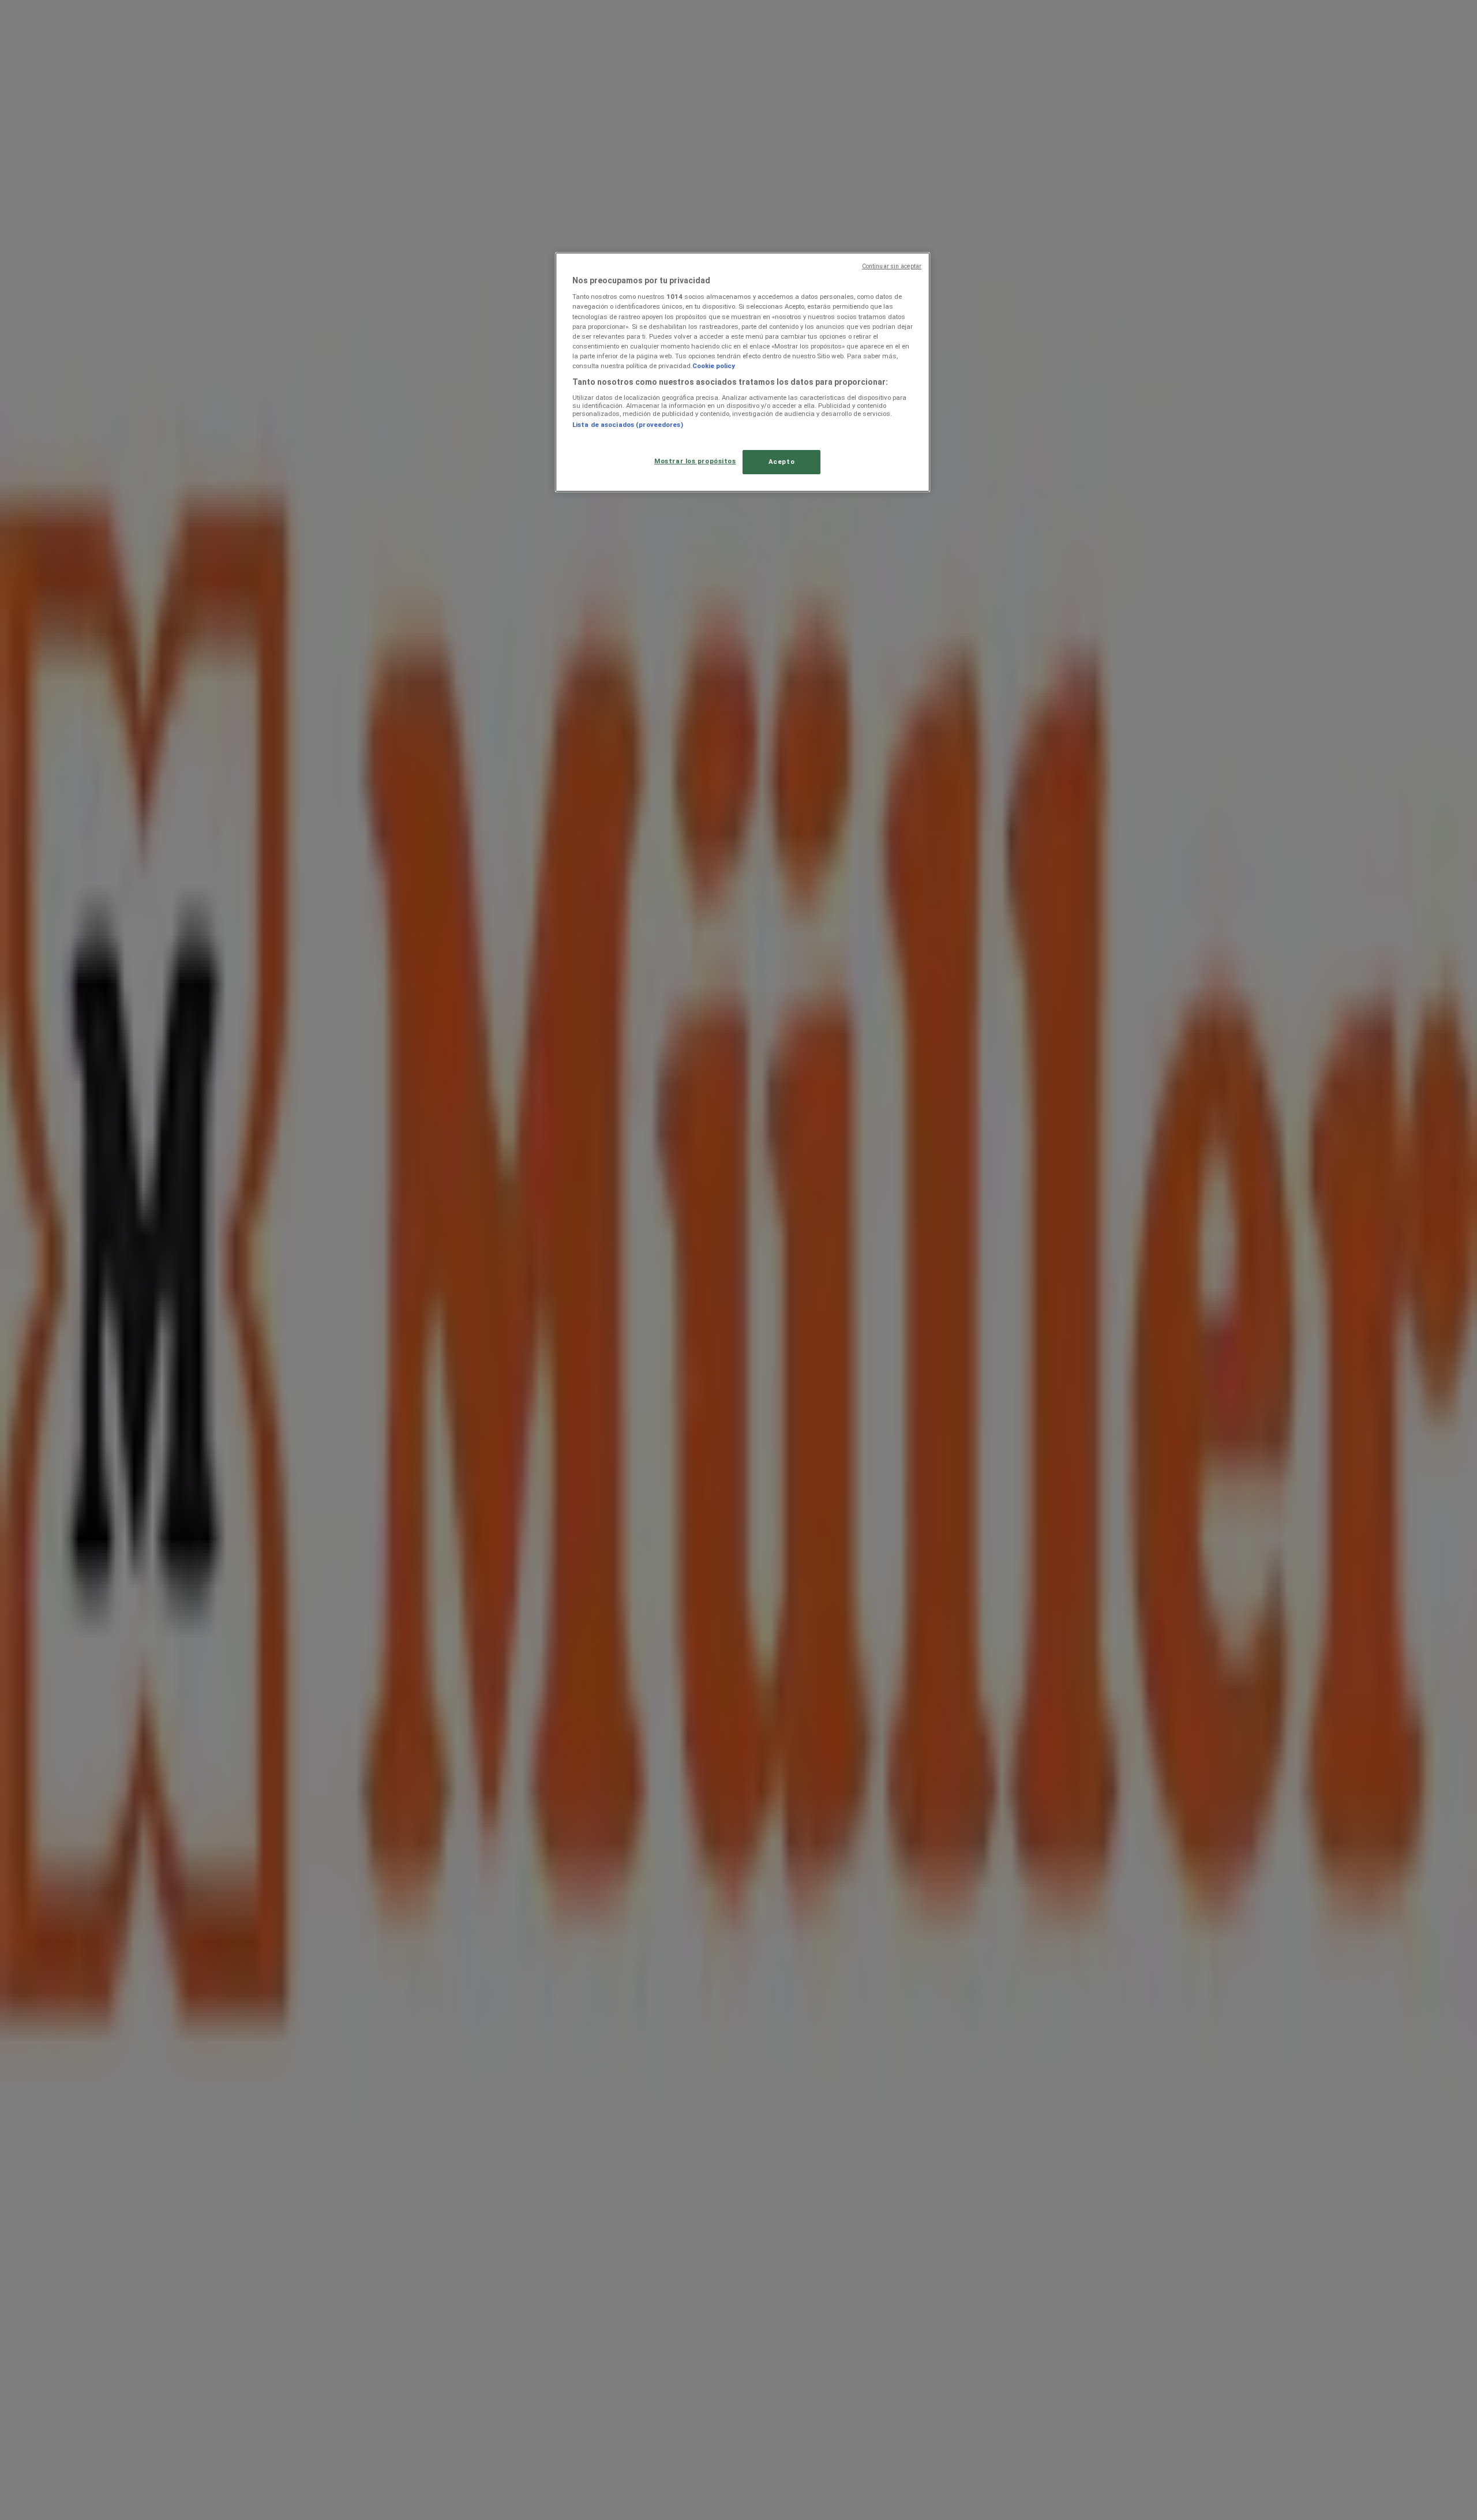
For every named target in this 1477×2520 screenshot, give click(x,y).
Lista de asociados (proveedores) (628, 425)
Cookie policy (714, 366)
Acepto (781, 462)
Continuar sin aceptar (892, 266)
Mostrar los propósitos (695, 461)
